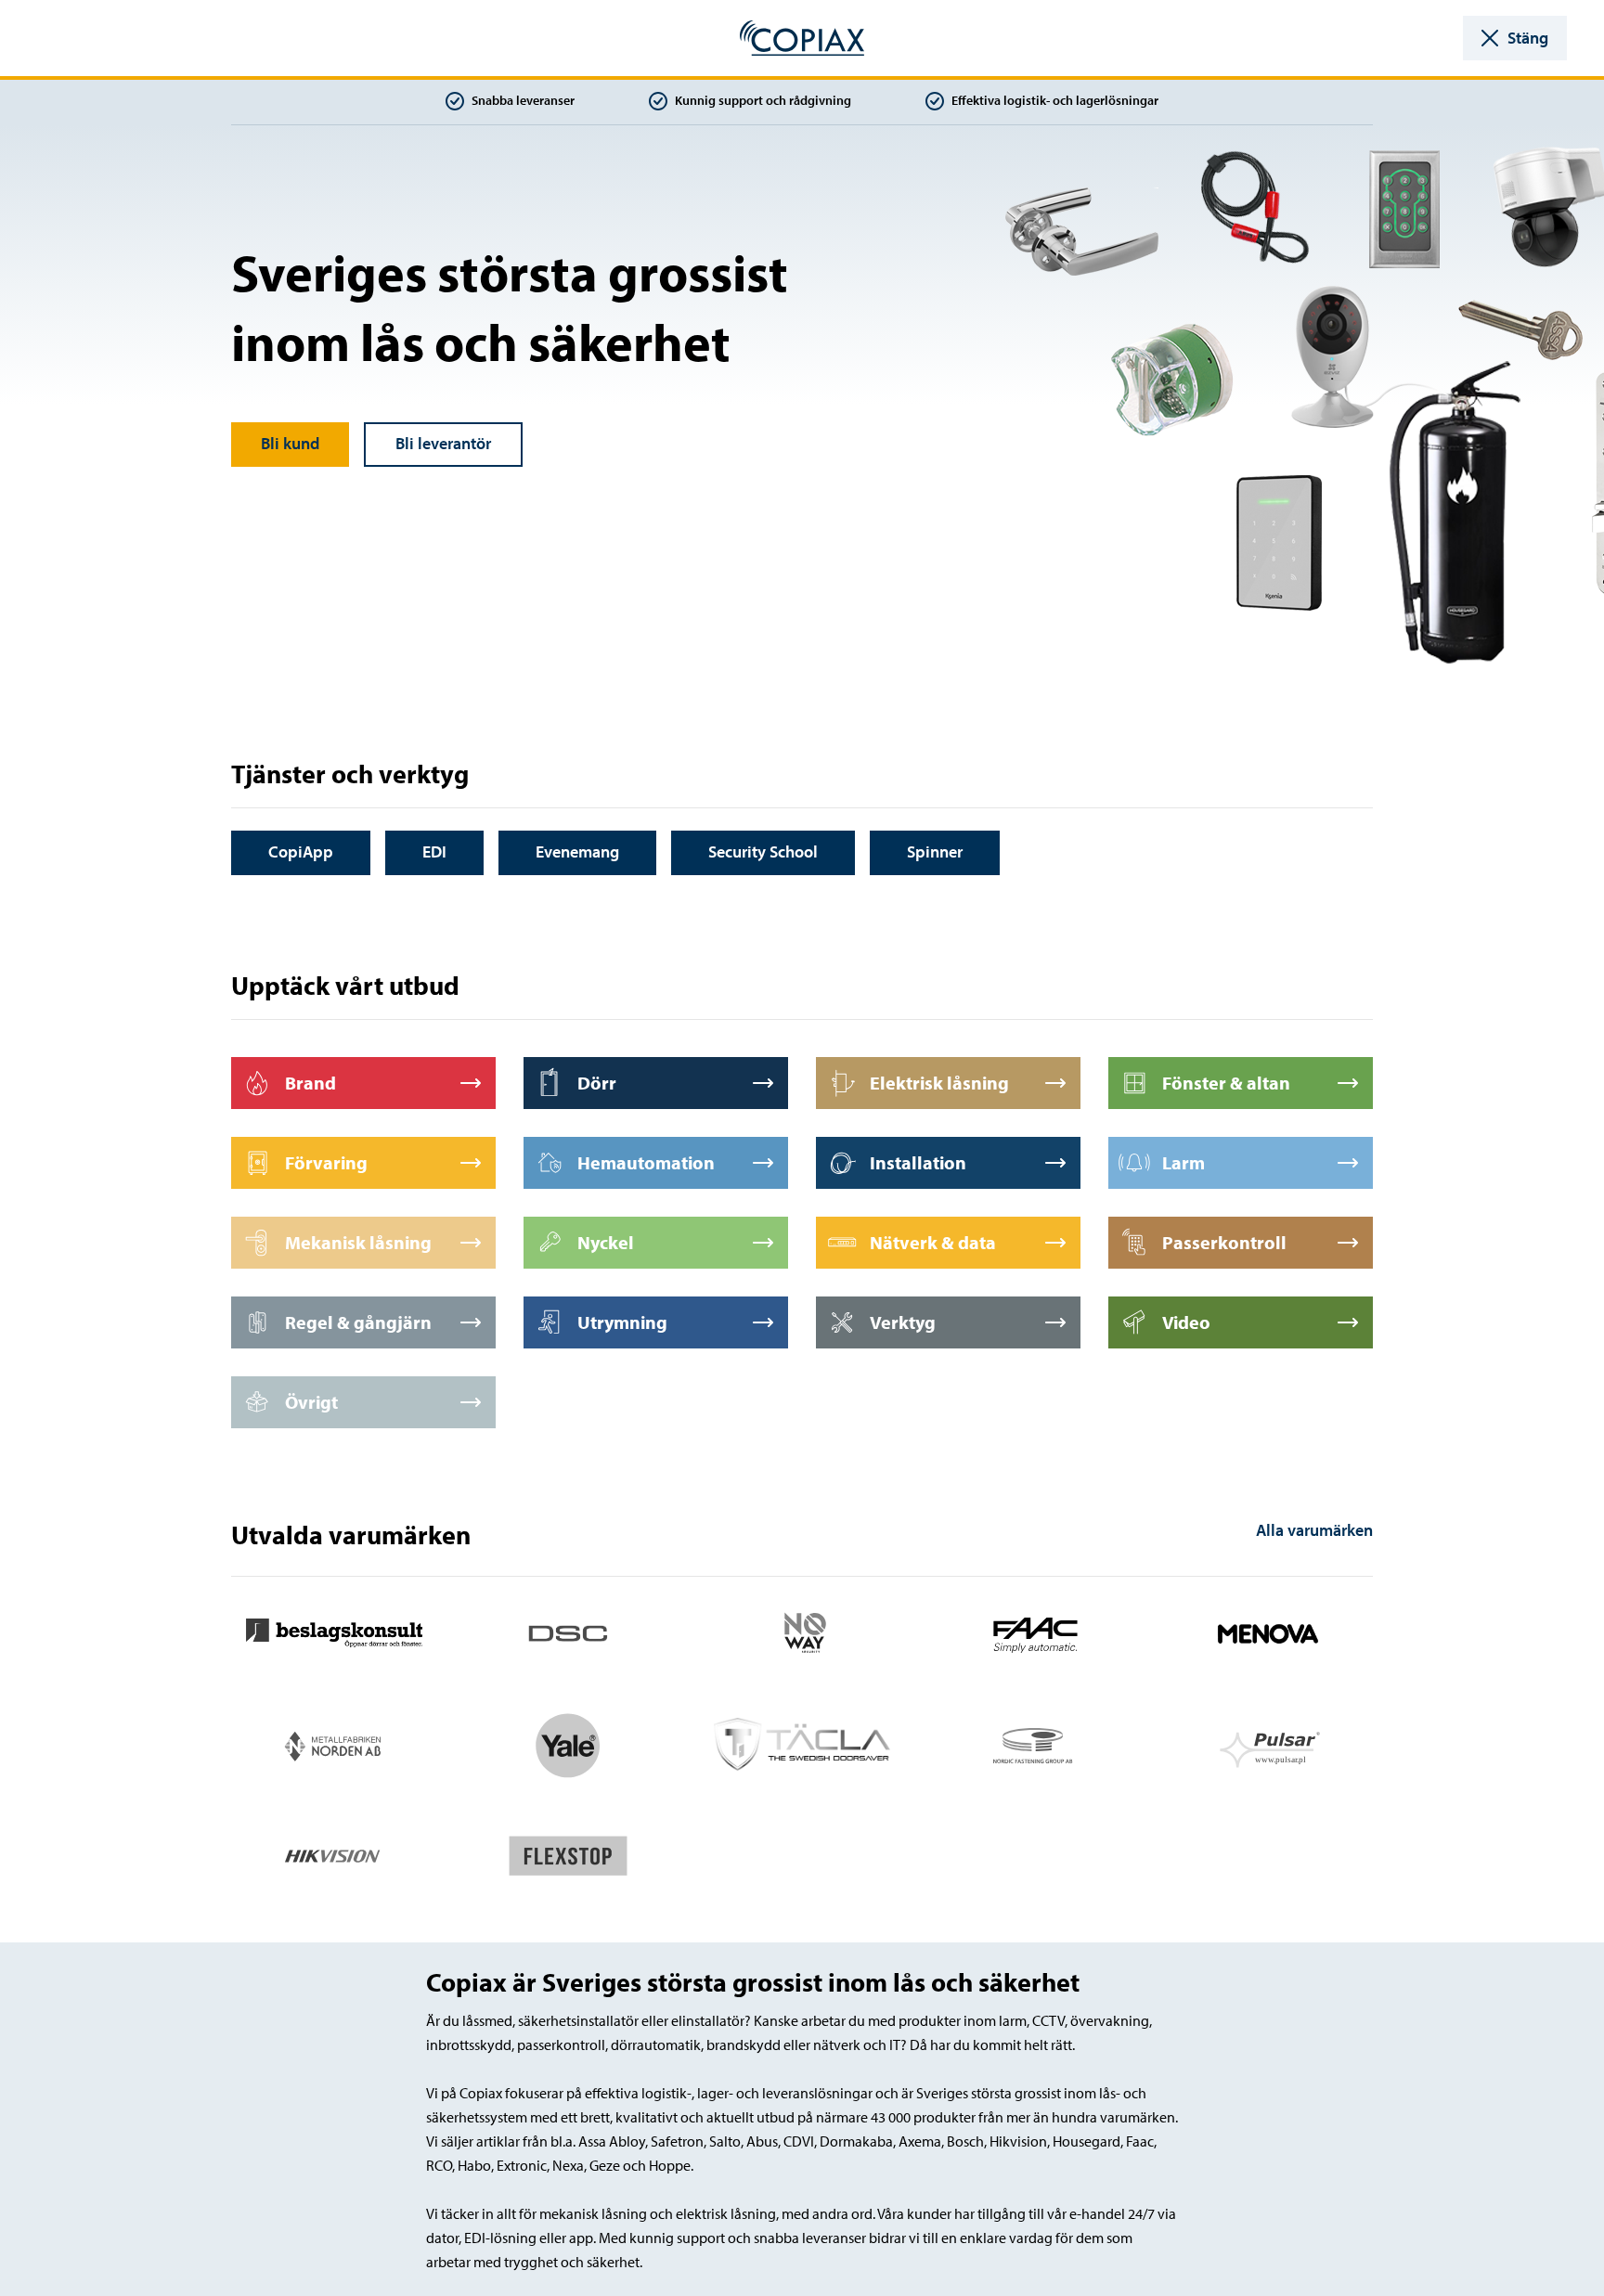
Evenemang (577, 851)
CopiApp (301, 851)
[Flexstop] (568, 1854)
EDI (434, 851)
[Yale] (568, 1743)
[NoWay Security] (802, 1632)
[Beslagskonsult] (334, 1632)
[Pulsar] (1270, 1743)
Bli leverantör (443, 443)
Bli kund (290, 443)
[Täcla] (802, 1743)
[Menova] (1270, 1632)
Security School (763, 851)
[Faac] (1036, 1632)
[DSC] (568, 1632)
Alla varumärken (1314, 1530)
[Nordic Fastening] (1036, 1743)
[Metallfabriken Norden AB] (334, 1743)
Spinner (935, 851)
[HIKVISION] (334, 1854)
